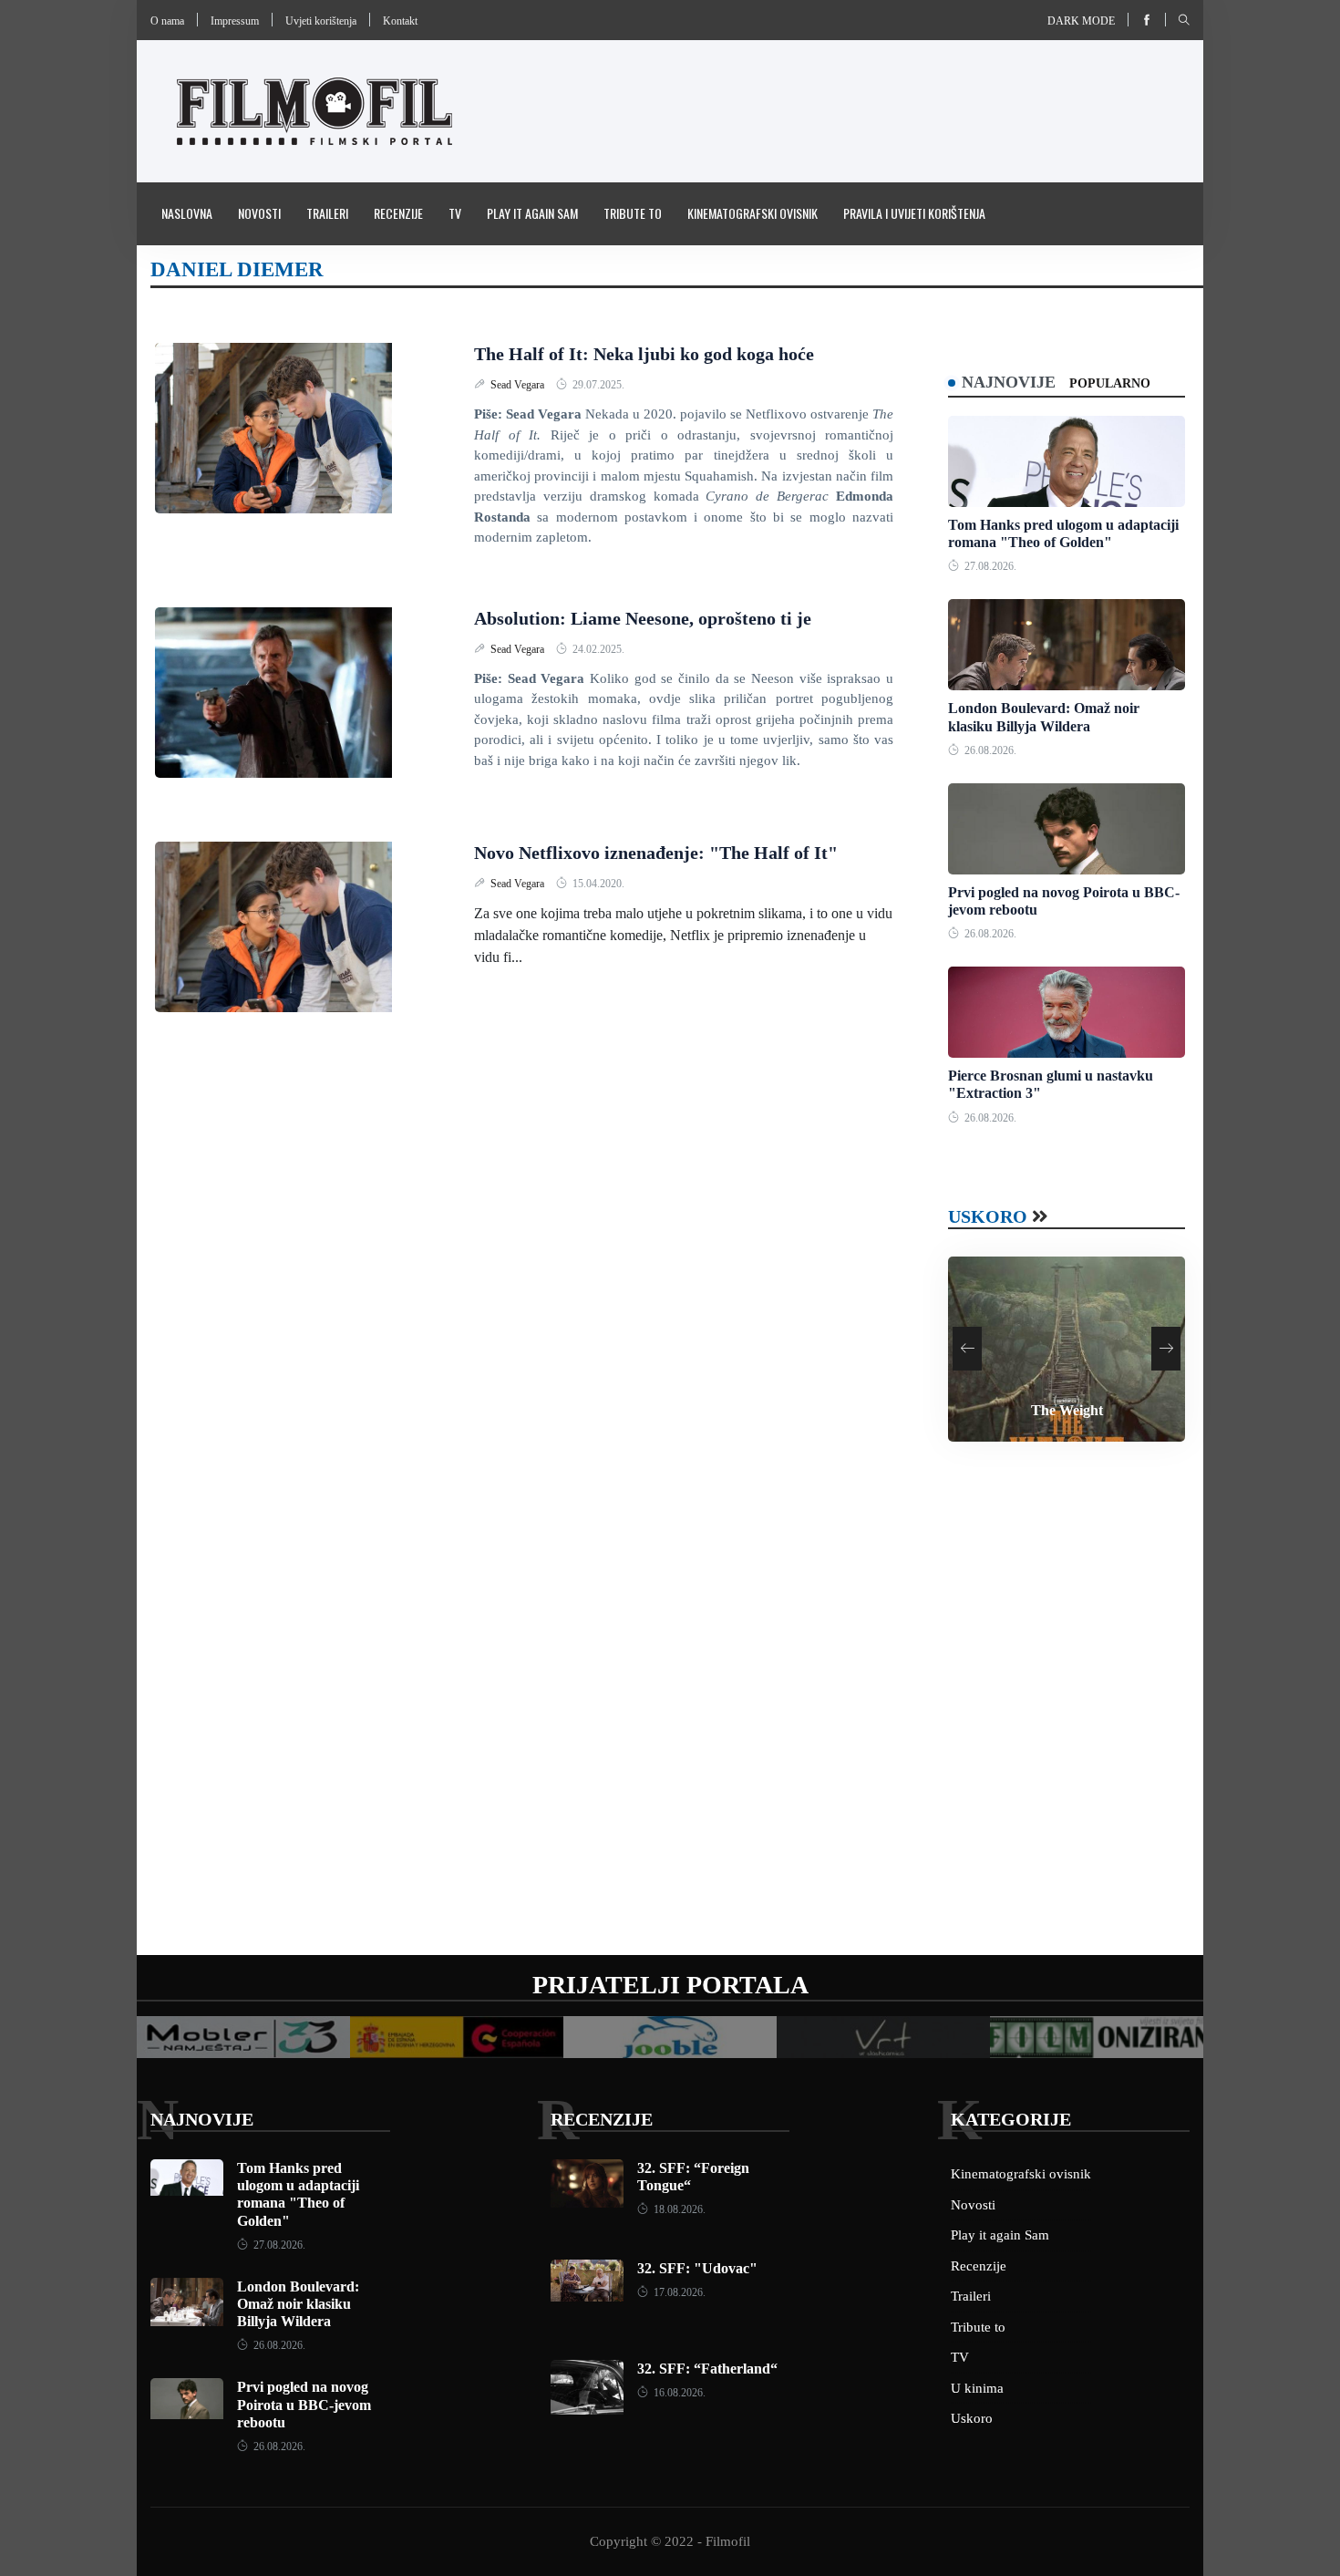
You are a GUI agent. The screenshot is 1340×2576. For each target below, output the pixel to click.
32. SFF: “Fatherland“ (707, 2369)
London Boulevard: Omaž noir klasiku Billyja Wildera (298, 2304)
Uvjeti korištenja (321, 21)
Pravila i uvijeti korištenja (914, 213)
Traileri (327, 213)
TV (455, 213)
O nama (167, 21)
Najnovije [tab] (1009, 382)
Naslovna (187, 213)
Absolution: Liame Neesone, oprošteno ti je (643, 618)
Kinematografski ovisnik (752, 213)
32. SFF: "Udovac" (697, 2268)
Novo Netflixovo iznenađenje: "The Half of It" (656, 853)
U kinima (977, 2388)
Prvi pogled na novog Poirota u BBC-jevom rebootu (304, 2404)
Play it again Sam (532, 213)
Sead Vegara (519, 385)
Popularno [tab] (1110, 383)
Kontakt (400, 21)
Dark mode (1081, 21)
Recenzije (398, 213)
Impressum (235, 21)
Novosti (259, 213)
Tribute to (633, 213)
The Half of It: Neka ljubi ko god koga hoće (644, 354)
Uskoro (988, 1216)
